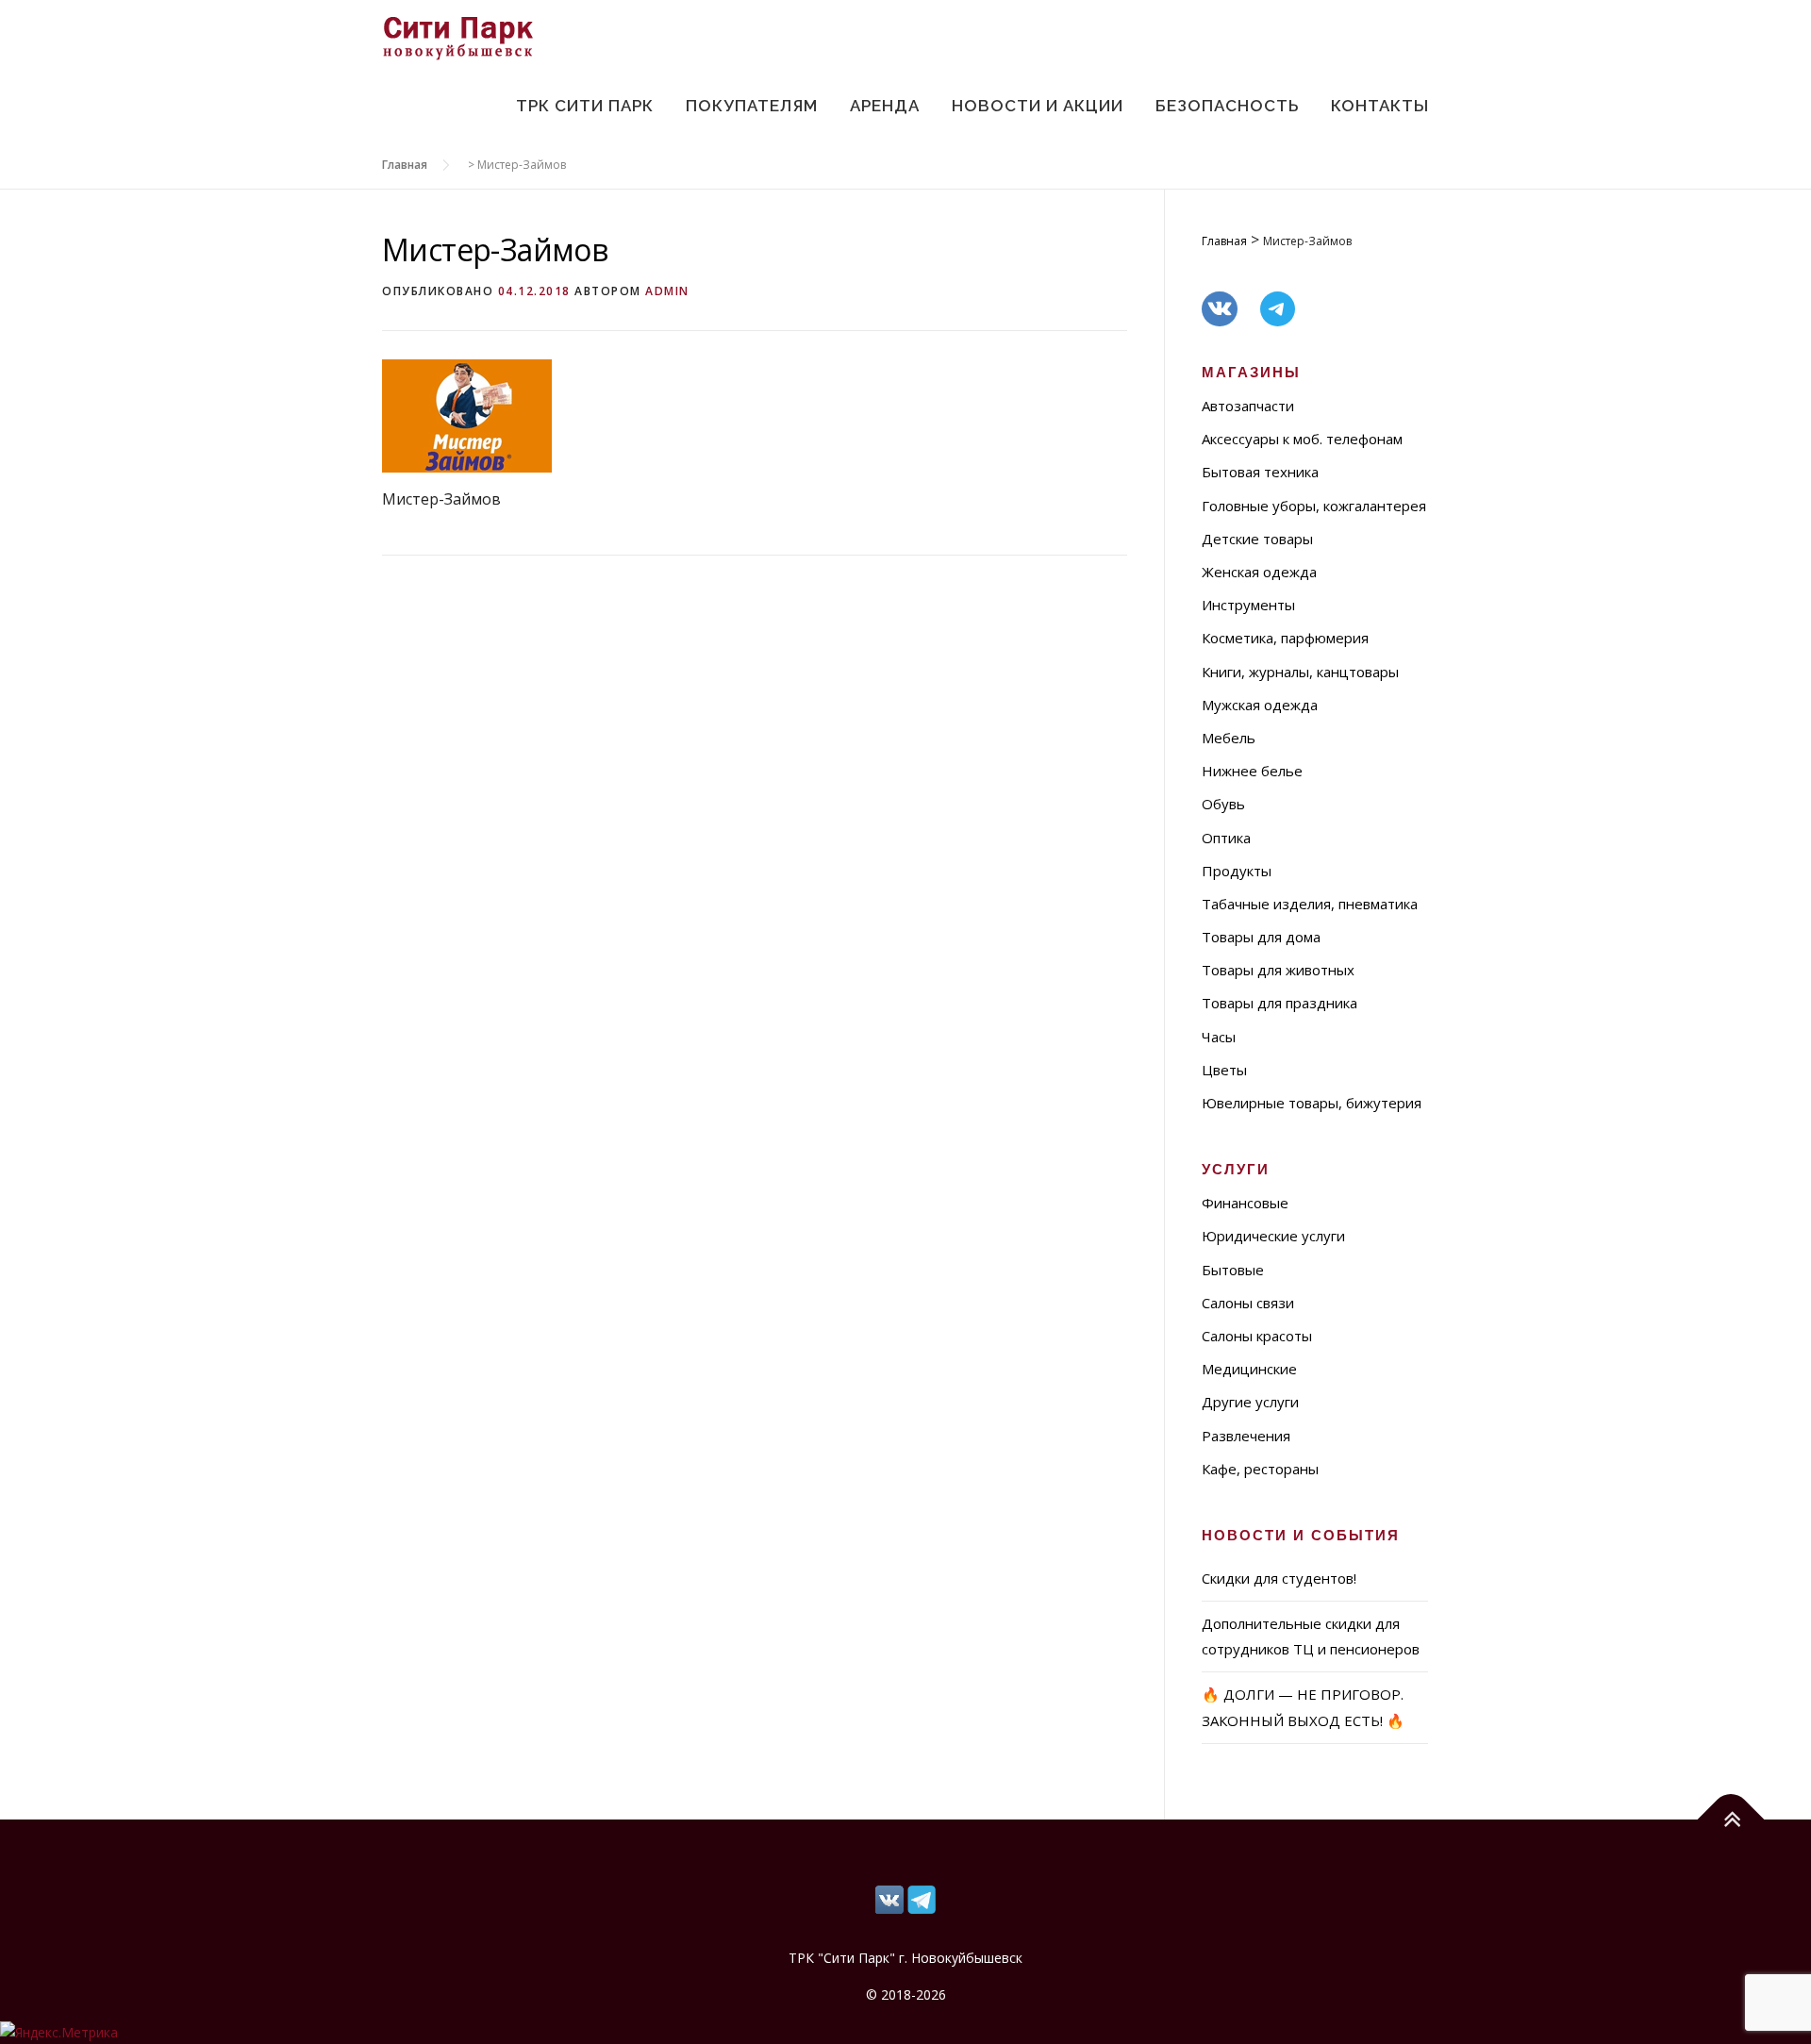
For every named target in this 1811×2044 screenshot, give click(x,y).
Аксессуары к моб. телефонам (1302, 439)
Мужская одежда (1260, 705)
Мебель (1229, 738)
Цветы (1224, 1070)
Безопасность (1227, 106)
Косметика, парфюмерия (1285, 638)
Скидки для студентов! (1279, 1578)
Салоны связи (1248, 1303)
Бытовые (1233, 1270)
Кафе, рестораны (1260, 1469)
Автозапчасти (1248, 406)
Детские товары (1257, 539)
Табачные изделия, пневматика (1310, 904)
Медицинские (1249, 1369)
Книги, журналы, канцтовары (1300, 672)
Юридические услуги (1273, 1236)
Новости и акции (1038, 106)
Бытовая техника (1260, 472)
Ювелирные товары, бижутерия (1312, 1103)
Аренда (885, 106)
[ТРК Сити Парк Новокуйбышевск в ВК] (922, 1898)
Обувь (1223, 804)
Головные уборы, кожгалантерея (1314, 506)
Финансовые (1245, 1203)
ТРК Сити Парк (585, 106)
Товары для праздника (1279, 1003)
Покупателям (752, 106)
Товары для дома (1261, 937)
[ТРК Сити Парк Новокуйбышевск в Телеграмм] (889, 1898)
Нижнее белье (1252, 771)
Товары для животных (1278, 970)
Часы (1219, 1037)
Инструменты (1248, 605)
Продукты (1237, 871)
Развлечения (1246, 1436)
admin (667, 291)
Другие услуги (1250, 1402)
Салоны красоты (1257, 1336)
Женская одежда (1259, 572)
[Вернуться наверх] (1731, 1819)
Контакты (1380, 106)
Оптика (1226, 838)
